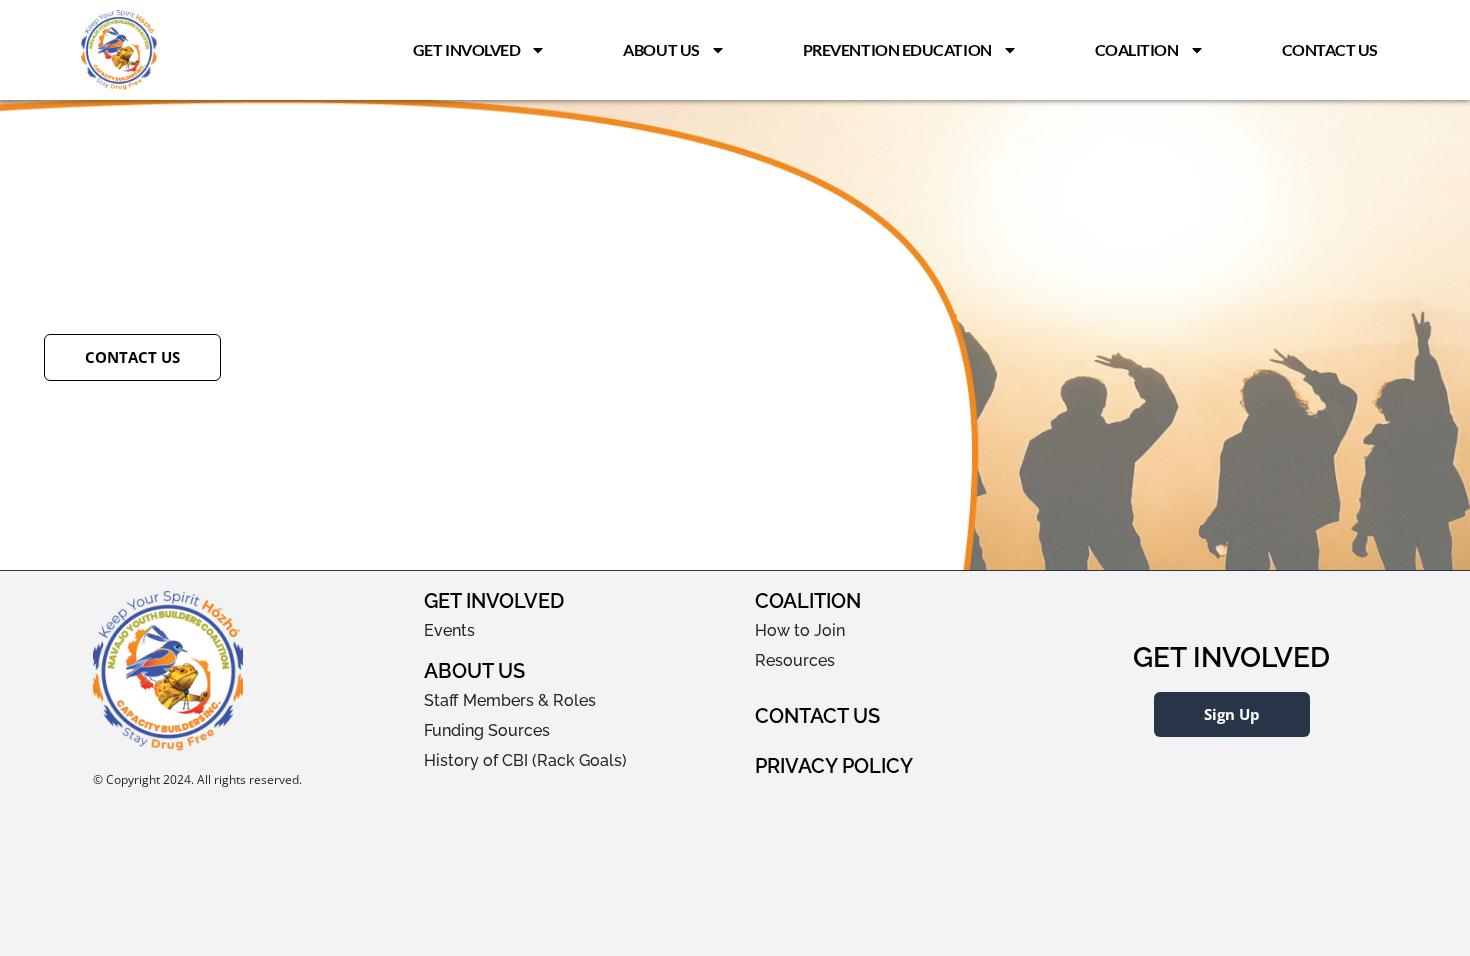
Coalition (1137, 49)
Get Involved (467, 49)
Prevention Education (897, 49)
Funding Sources (487, 730)
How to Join (800, 630)
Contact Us (1330, 49)
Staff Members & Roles (510, 700)
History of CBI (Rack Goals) (525, 760)
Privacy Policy (834, 766)
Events (449, 630)
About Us (661, 49)
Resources (795, 660)
